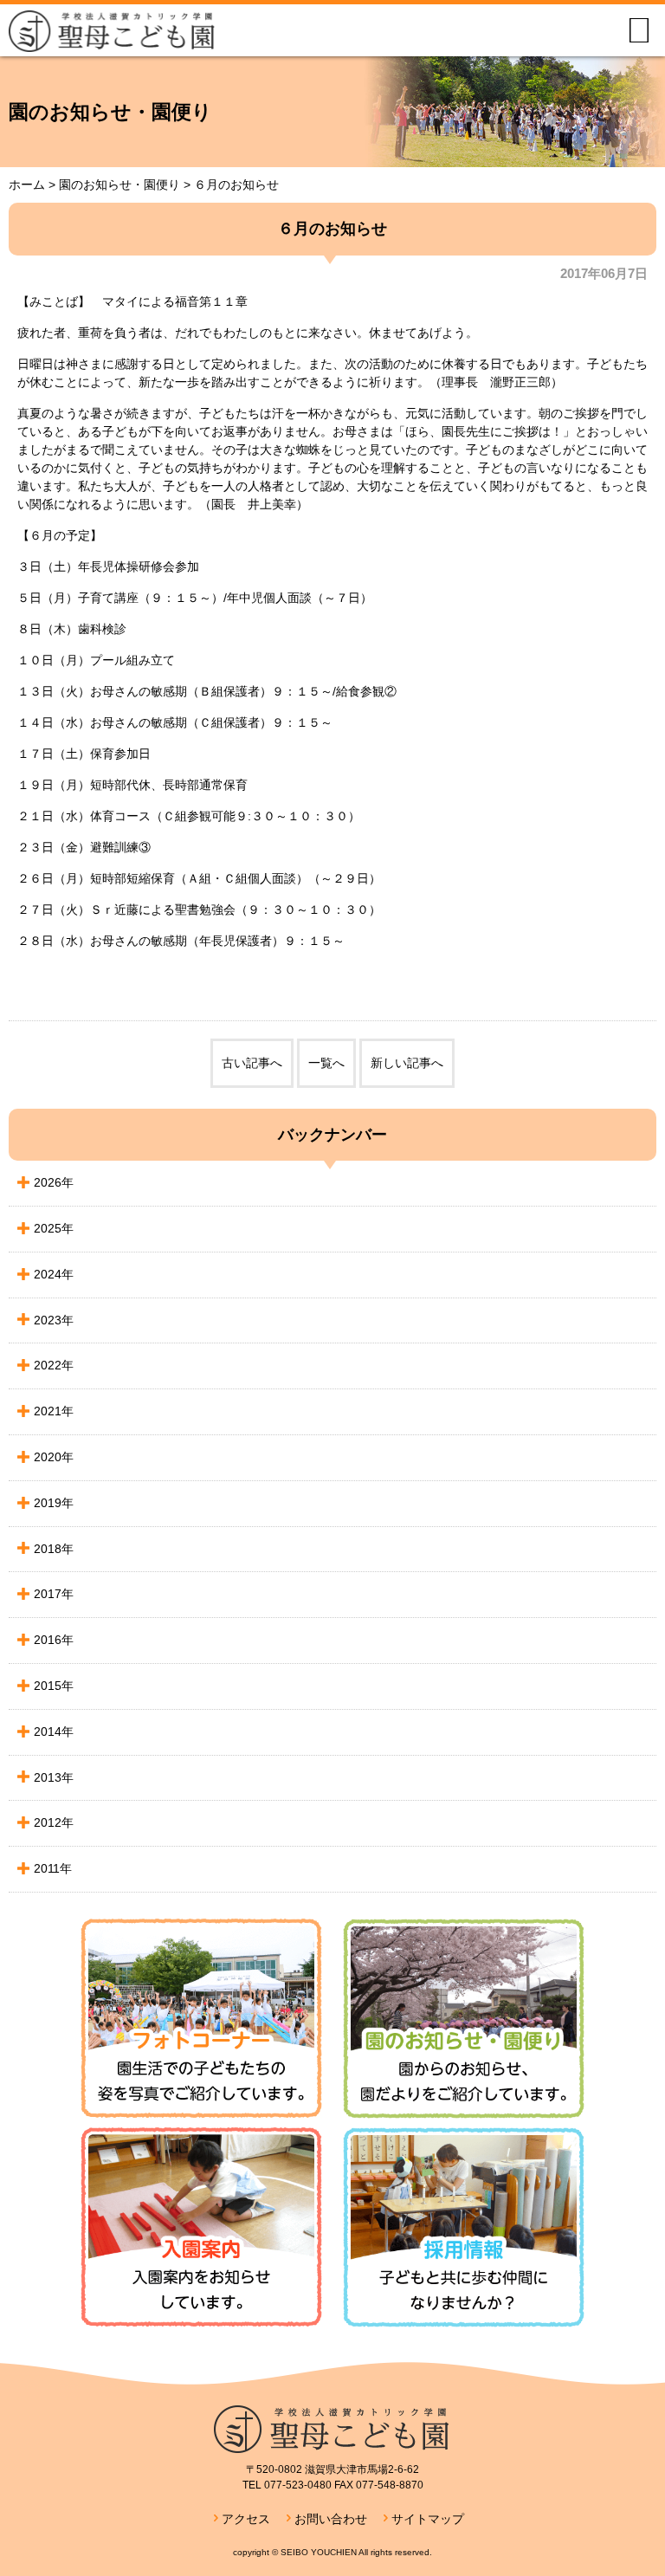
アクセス (246, 2519)
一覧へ (326, 1063)
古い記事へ (252, 1063)
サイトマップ (428, 2519)
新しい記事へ (407, 1063)
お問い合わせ (331, 2519)
